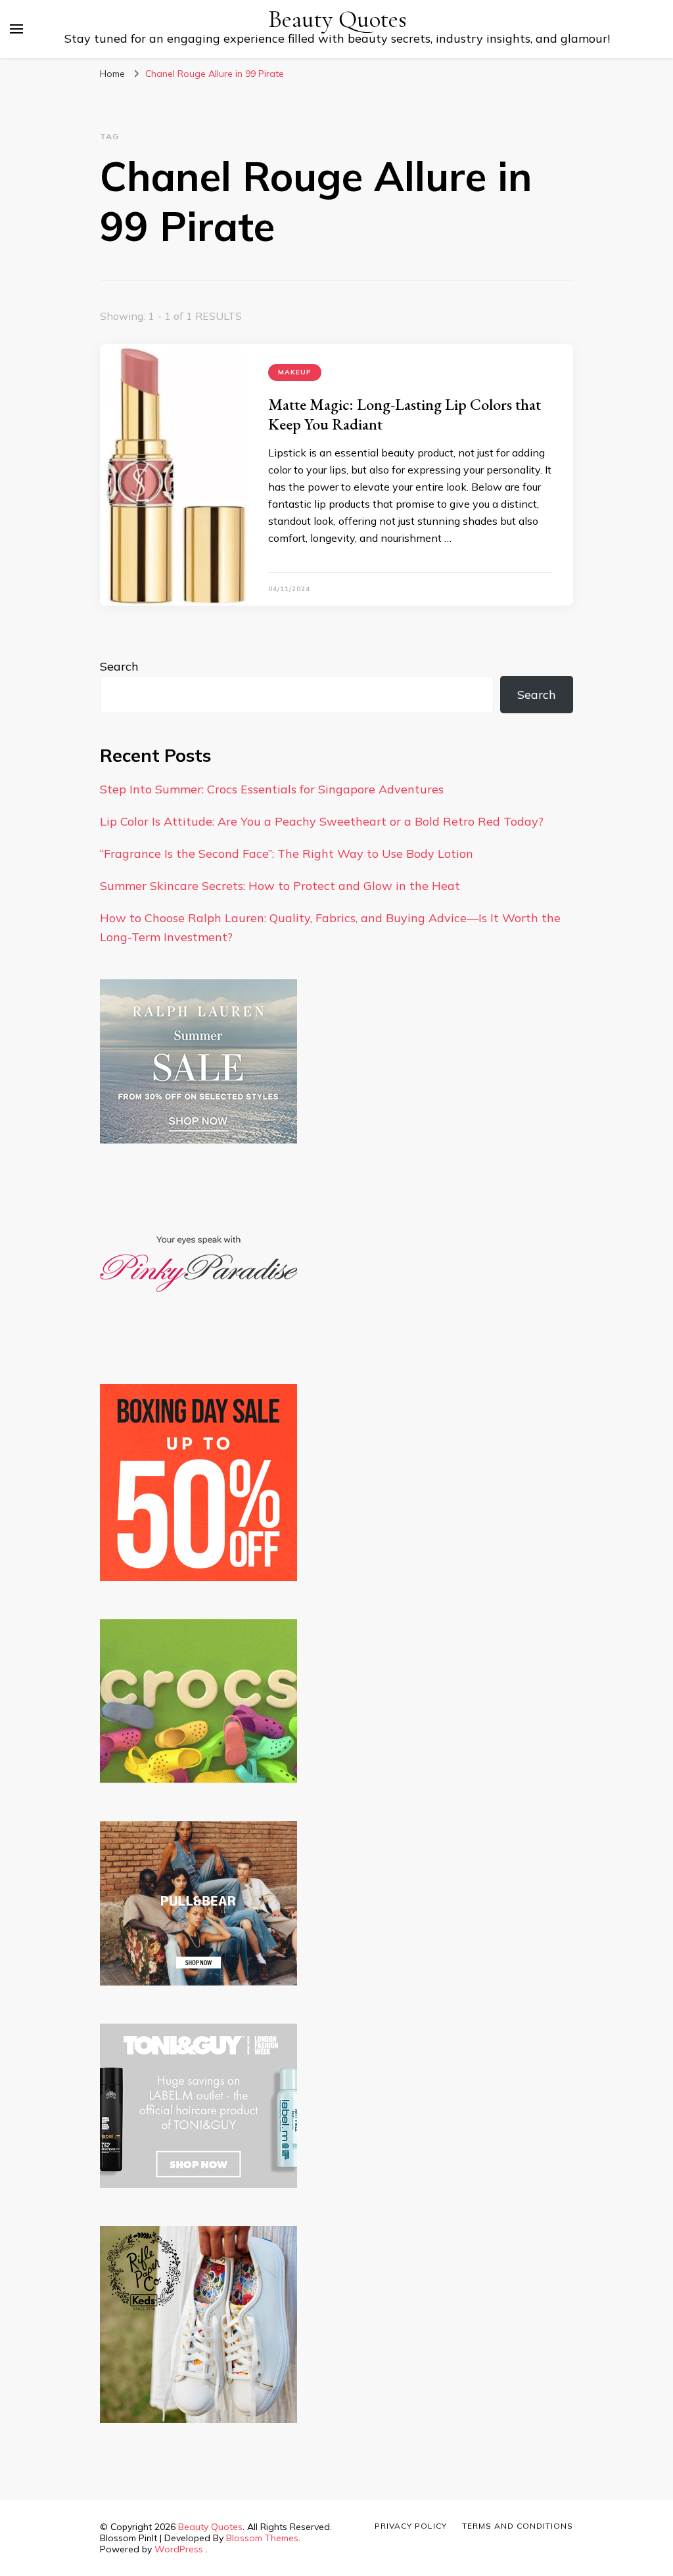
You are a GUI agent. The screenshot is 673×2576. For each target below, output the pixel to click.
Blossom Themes (262, 2538)
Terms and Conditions (518, 2526)
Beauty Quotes (337, 19)
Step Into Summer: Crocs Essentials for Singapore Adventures (272, 789)
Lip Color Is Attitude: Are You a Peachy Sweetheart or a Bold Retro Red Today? (322, 821)
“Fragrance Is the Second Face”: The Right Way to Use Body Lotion (287, 854)
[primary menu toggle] (16, 29)
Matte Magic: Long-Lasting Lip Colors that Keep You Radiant (405, 414)
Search (119, 666)
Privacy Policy (411, 2526)
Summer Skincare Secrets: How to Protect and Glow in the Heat (280, 886)
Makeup (295, 372)
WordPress (179, 2549)
